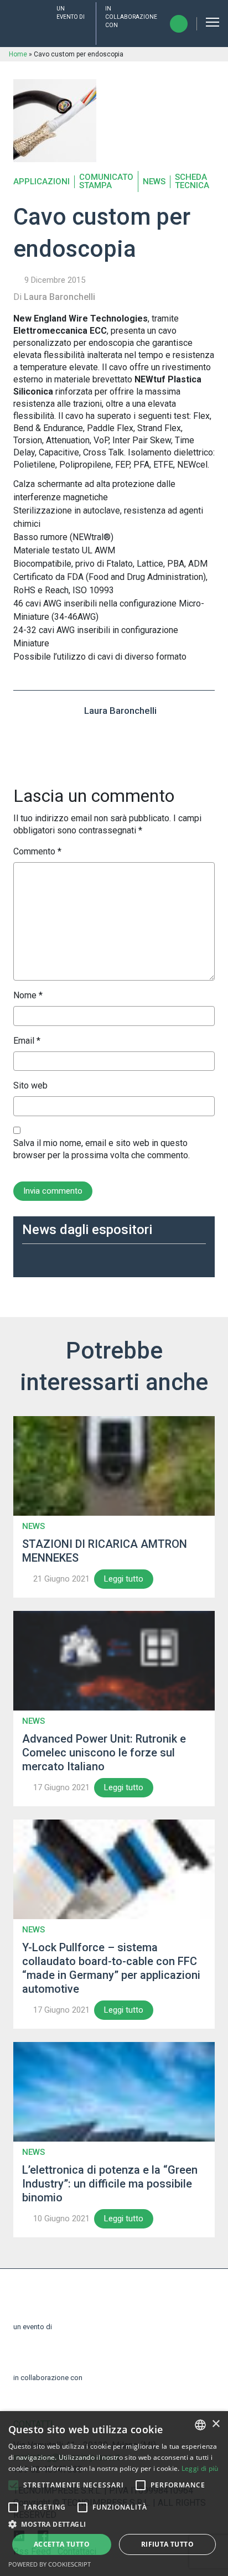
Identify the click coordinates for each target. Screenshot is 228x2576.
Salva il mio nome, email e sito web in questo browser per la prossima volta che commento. (102, 1149)
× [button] (216, 2424)
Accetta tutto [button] (62, 2544)
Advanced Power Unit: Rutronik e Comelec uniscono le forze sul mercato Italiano (104, 1753)
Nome (28, 995)
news (154, 182)
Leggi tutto (124, 1579)
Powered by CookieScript (50, 2564)
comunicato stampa (106, 182)
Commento (37, 851)
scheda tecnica (192, 182)
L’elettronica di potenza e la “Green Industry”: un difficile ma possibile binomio (110, 2184)
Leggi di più (200, 2468)
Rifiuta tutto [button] (167, 2544)
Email (27, 1041)
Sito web (30, 1085)
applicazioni (42, 182)
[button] (13, 2485)
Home (18, 54)
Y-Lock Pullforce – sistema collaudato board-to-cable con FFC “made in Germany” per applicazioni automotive (111, 1968)
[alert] (114, 2494)
